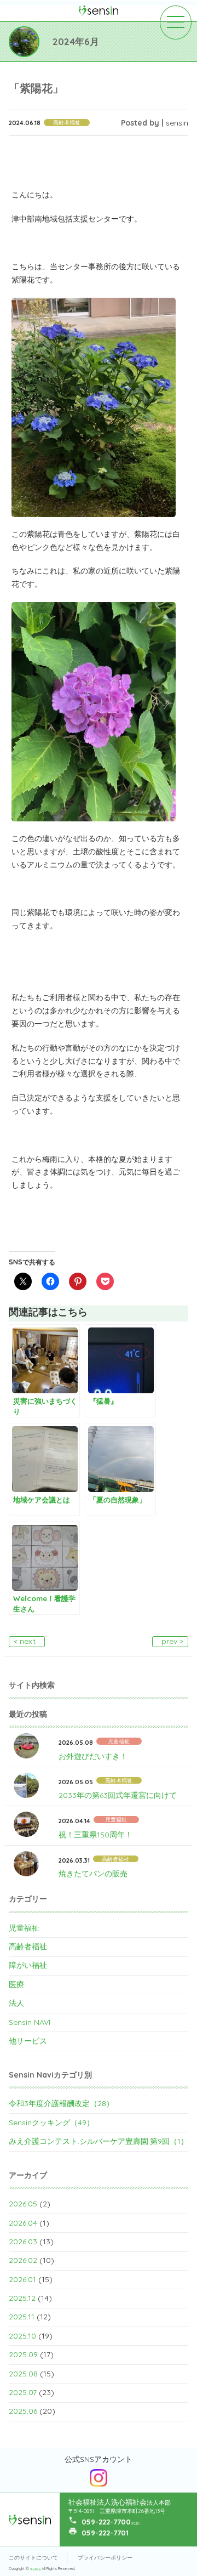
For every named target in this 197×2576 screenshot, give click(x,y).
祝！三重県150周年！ (95, 1835)
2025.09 (23, 2354)
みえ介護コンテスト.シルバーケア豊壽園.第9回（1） (99, 2141)
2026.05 (23, 2204)
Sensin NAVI (30, 2022)
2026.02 (23, 2260)
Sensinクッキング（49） (51, 2123)
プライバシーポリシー (105, 2558)
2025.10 (22, 2336)
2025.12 (22, 2298)
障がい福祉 (28, 1965)
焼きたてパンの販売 (93, 1874)
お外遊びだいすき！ (93, 1756)
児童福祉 (24, 1928)
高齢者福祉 (28, 1947)
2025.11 (22, 2317)
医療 (16, 1984)
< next (25, 1641)
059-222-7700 (106, 2522)
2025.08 (23, 2374)
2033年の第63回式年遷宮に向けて (118, 1795)
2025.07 (23, 2392)
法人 (16, 2003)
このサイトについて (33, 2558)
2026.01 (22, 2279)
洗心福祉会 (36, 2569)
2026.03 (23, 2242)
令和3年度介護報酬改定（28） (61, 2103)
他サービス (28, 2041)
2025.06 (23, 2411)
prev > (172, 1641)
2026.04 (23, 2223)
